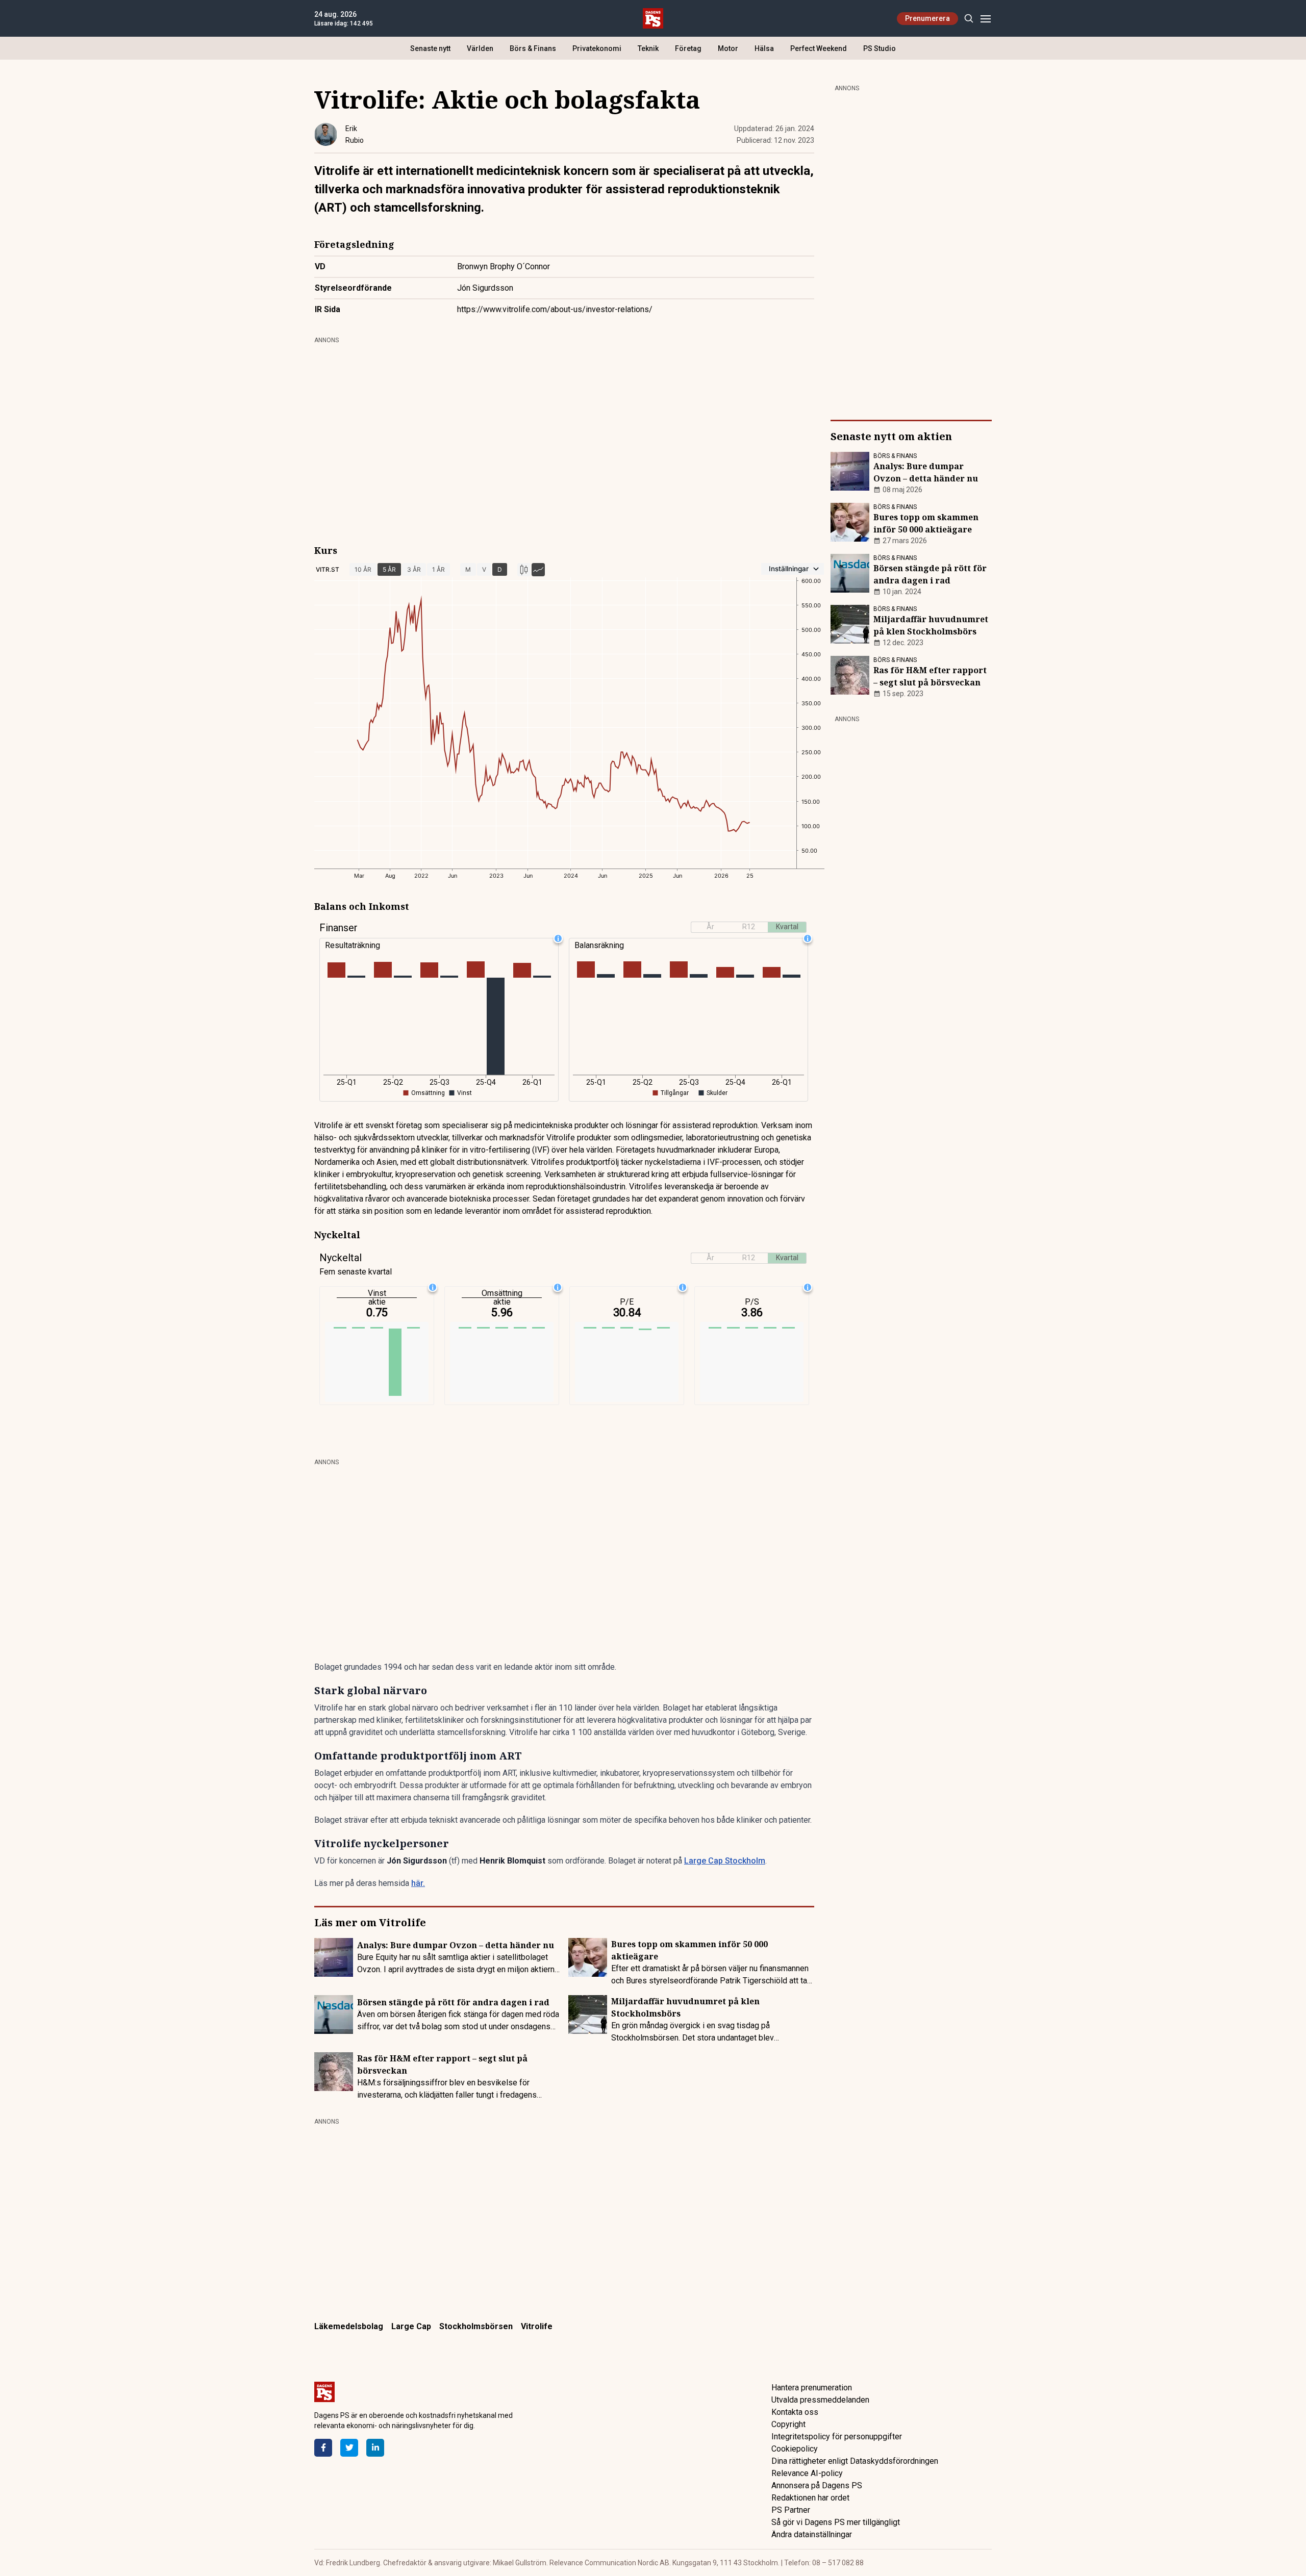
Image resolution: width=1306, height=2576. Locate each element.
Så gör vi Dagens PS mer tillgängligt (836, 2522)
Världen (480, 48)
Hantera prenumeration (812, 2388)
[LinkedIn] (375, 2448)
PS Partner (791, 2510)
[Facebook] (323, 2448)
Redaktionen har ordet (810, 2498)
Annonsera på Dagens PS (817, 2485)
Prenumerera (927, 18)
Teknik (648, 48)
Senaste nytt (430, 48)
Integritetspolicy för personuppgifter (837, 2437)
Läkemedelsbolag (349, 2326)
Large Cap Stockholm (725, 1861)
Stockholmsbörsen (476, 2326)
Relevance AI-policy (807, 2473)
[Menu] (985, 19)
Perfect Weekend (819, 48)
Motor (728, 48)
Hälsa (764, 48)
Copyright (788, 2424)
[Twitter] (349, 2448)
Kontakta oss (795, 2412)
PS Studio (880, 48)
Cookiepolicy (795, 2449)
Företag (688, 48)
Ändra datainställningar (812, 2534)
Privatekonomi (597, 48)
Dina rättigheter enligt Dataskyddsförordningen (855, 2461)
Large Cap (411, 2326)
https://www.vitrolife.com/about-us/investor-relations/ (555, 309)
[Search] (969, 19)
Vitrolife (537, 2326)
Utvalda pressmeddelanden (820, 2400)
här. (418, 1883)
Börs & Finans (533, 48)
